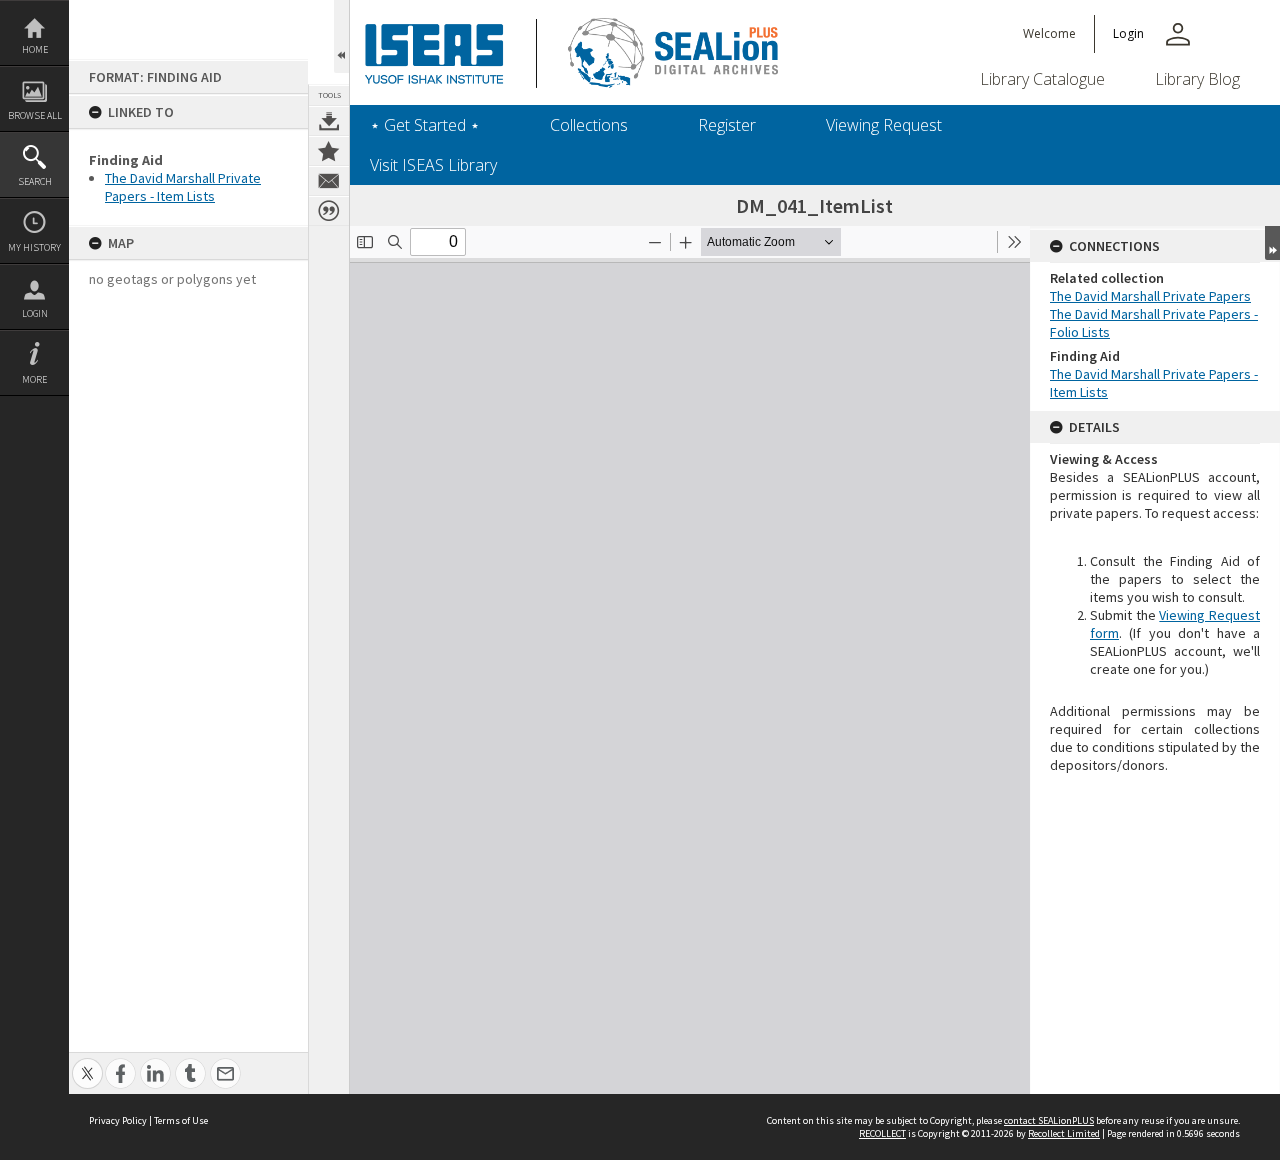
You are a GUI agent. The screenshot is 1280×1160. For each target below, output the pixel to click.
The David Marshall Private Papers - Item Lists (183, 187)
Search (35, 181)
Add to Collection (329, 151)
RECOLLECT (882, 1133)
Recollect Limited (1064, 1133)
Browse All (35, 115)
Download (329, 121)
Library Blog (1197, 79)
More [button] (34, 379)
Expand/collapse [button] (1272, 243)
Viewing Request (884, 125)
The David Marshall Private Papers (1150, 296)
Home (35, 49)
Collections (589, 125)
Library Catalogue (1042, 79)
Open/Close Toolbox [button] (341, 36)
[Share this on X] (87, 1062)
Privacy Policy (118, 1120)
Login (35, 313)
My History (34, 247)
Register (727, 125)
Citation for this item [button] (329, 211)
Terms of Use (181, 1120)
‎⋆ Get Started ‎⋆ (425, 125)
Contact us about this (329, 181)
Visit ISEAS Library (433, 165)
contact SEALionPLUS (1049, 1120)
